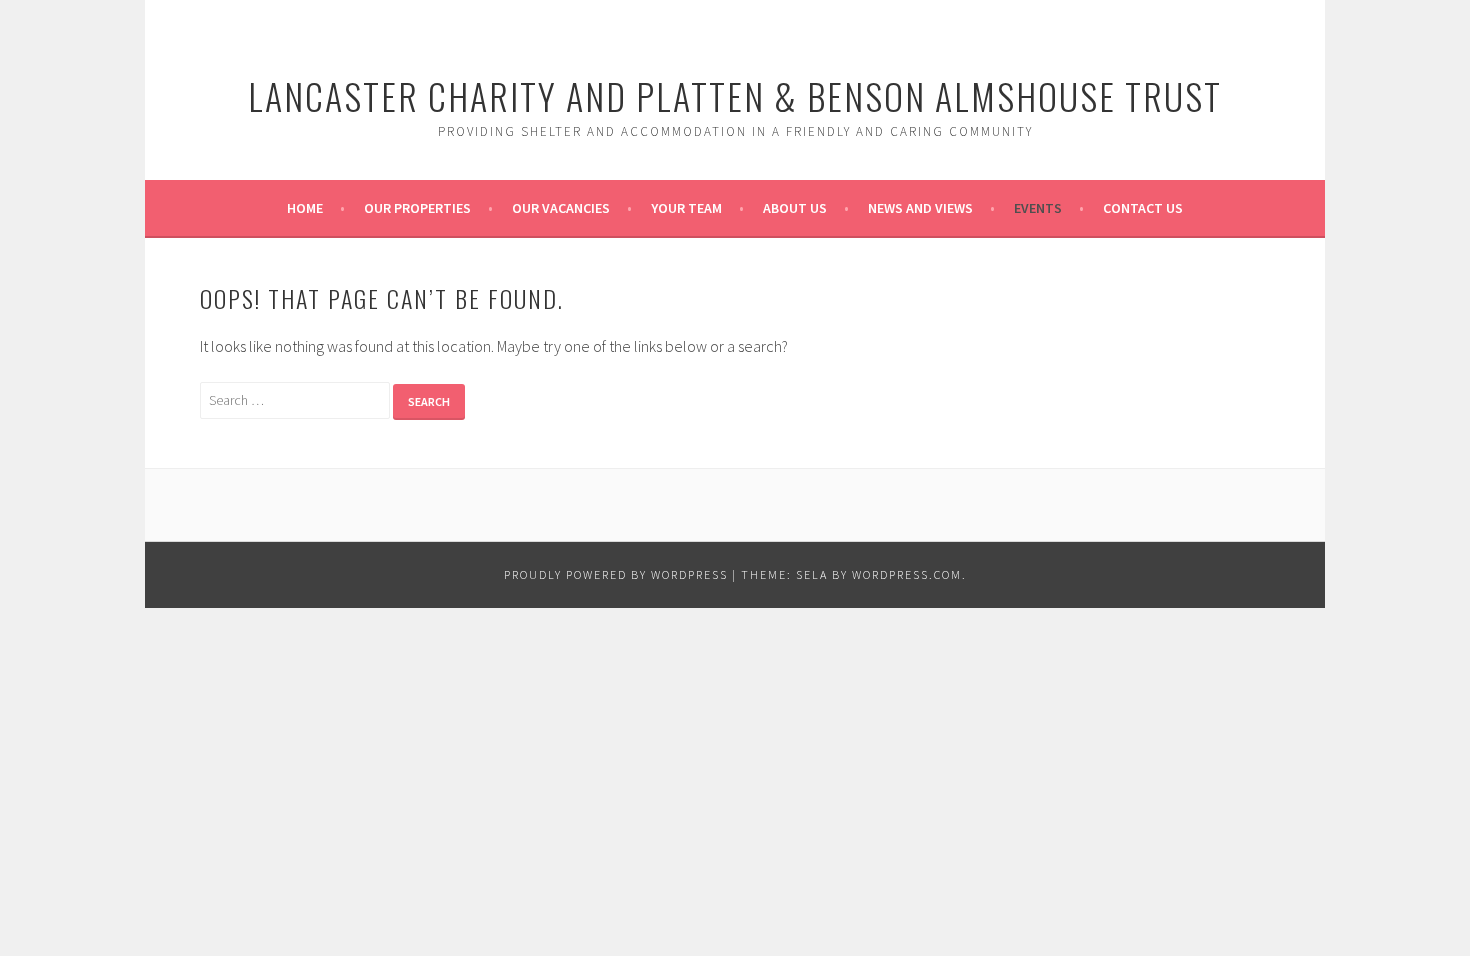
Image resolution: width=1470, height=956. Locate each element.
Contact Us (1143, 208)
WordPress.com (907, 574)
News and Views (920, 208)
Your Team (686, 208)
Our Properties (417, 208)
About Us (795, 208)
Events (1038, 208)
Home (305, 208)
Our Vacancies (561, 208)
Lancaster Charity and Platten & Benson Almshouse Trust (735, 95)
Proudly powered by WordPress (616, 574)
